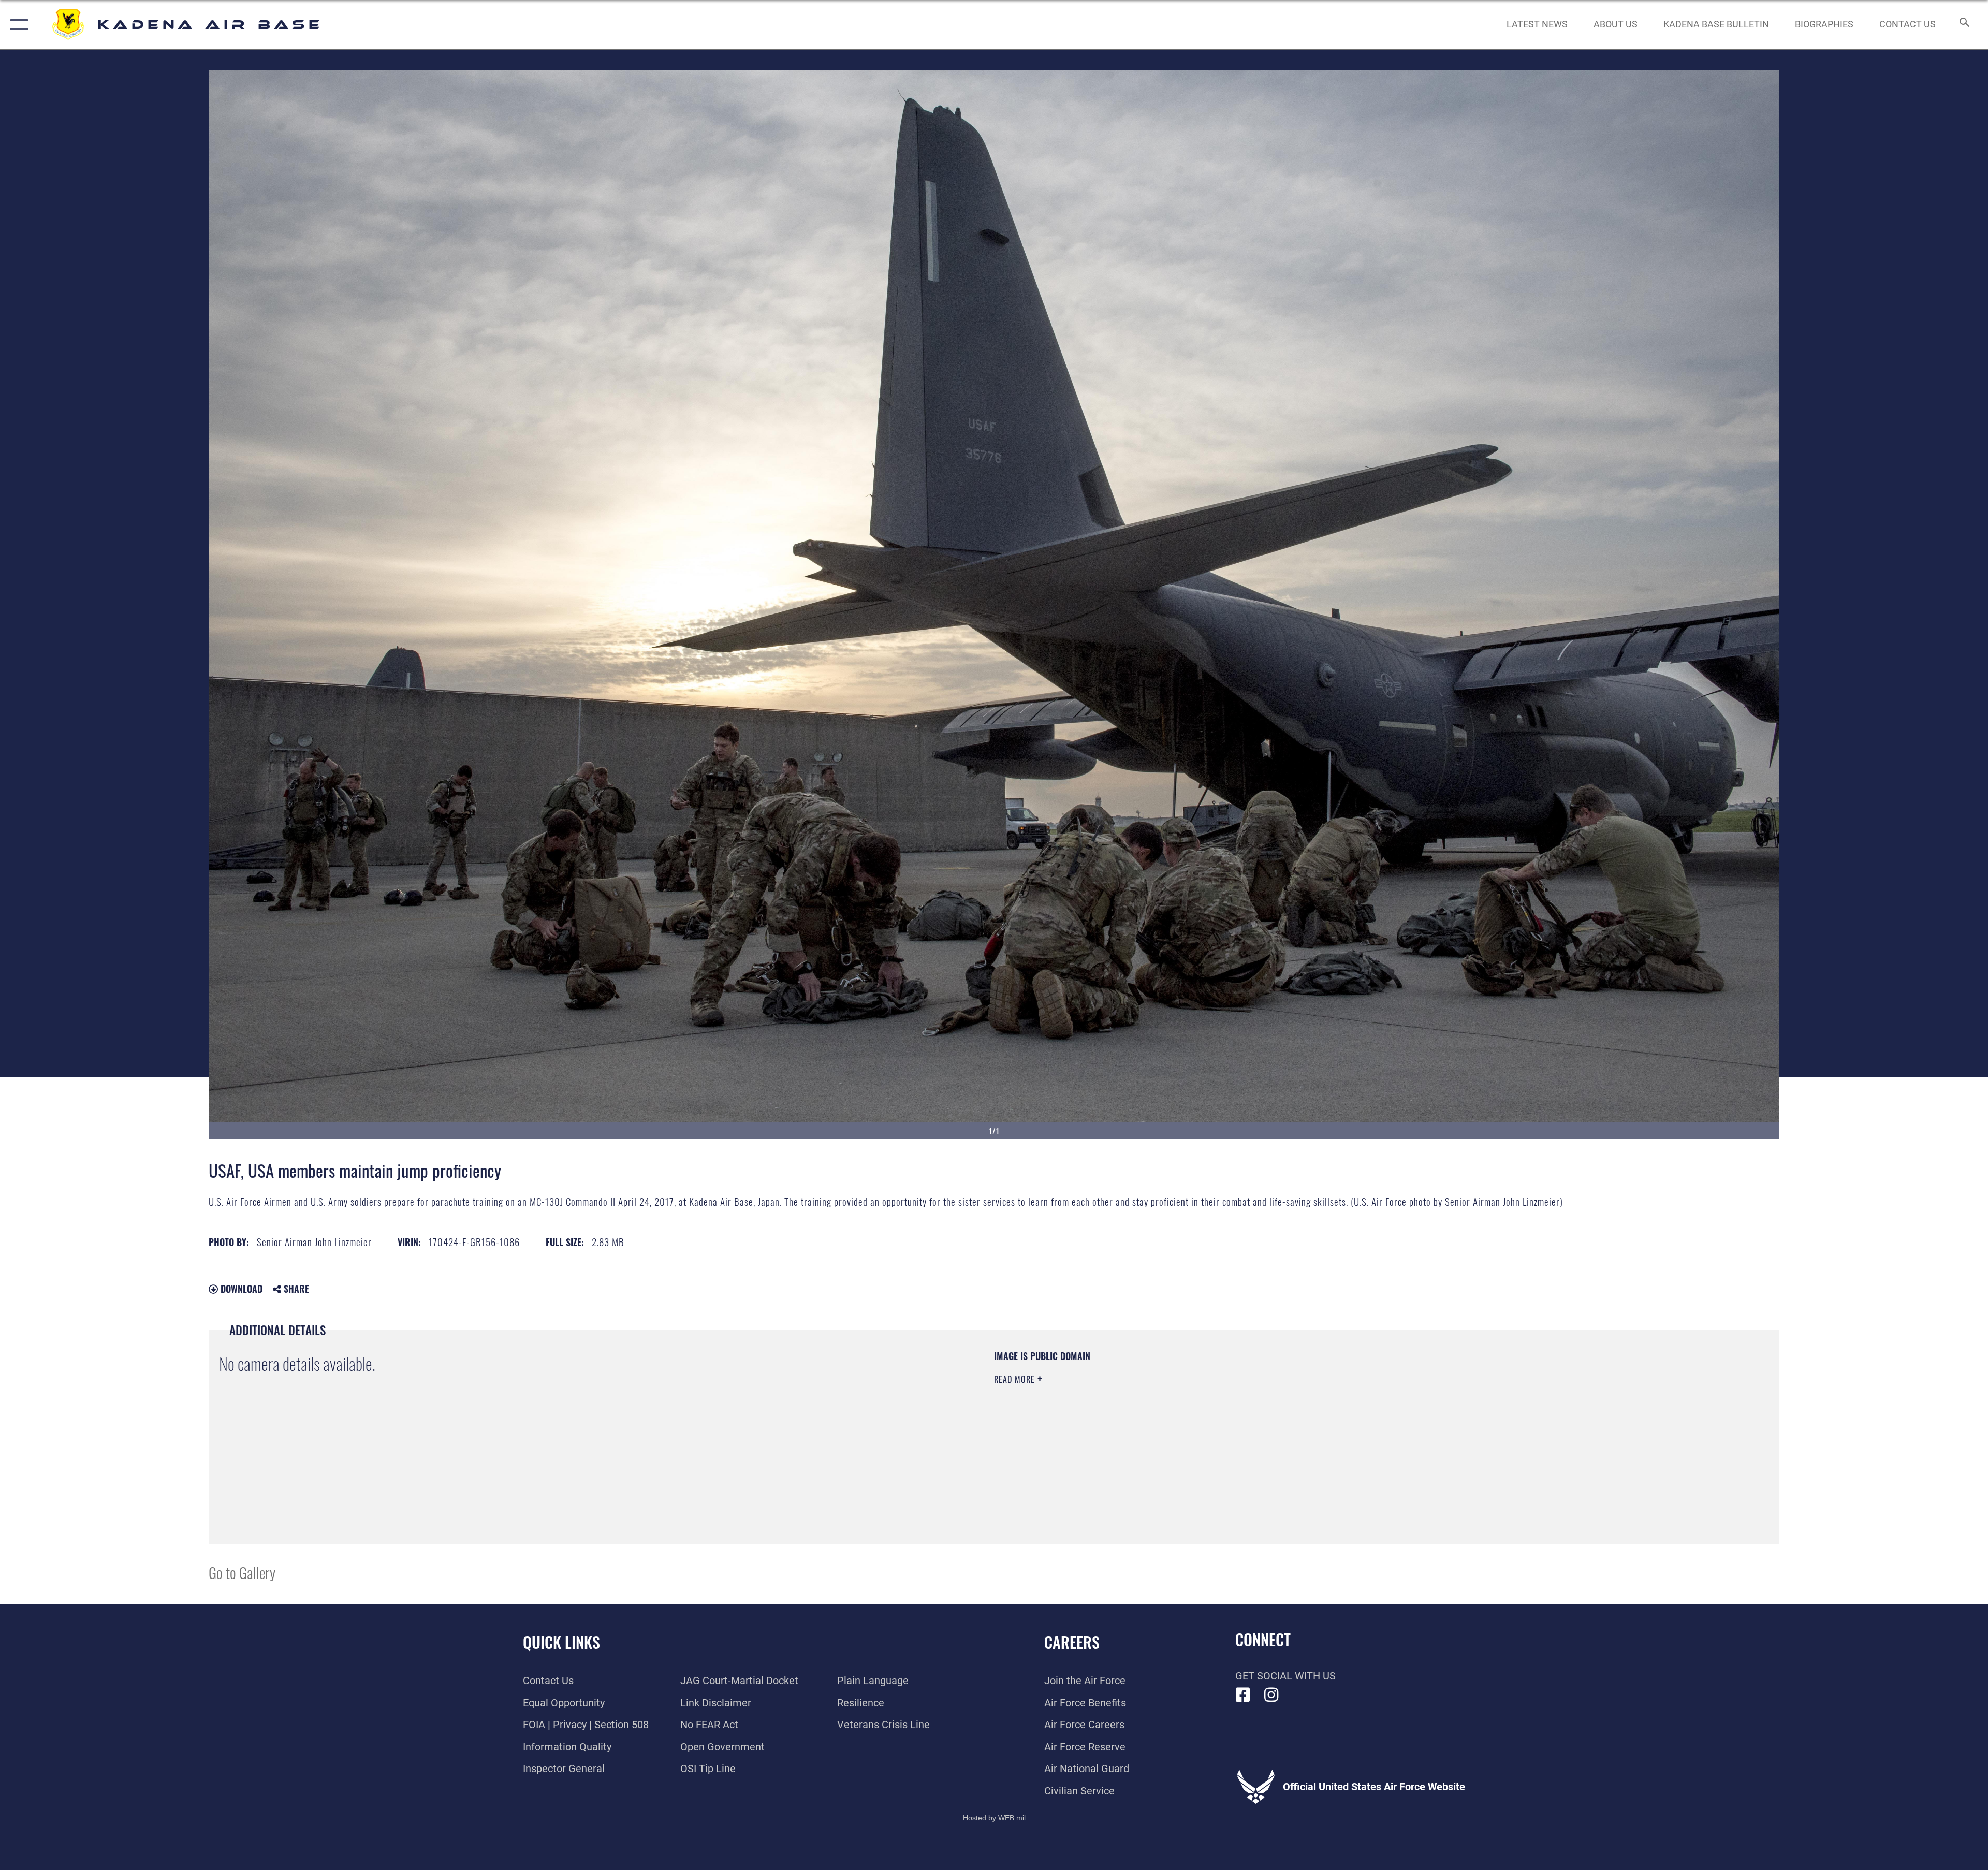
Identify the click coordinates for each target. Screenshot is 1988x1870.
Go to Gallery (242, 1572)
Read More (1016, 1379)
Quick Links (561, 1642)
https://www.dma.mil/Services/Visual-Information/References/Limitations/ (1323, 1416)
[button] (17, 25)
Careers (1072, 1642)
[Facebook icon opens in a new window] (1243, 1695)
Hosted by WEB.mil (994, 1818)
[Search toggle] (1963, 25)
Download (240, 1289)
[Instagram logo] (1271, 1695)
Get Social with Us (1285, 1676)
